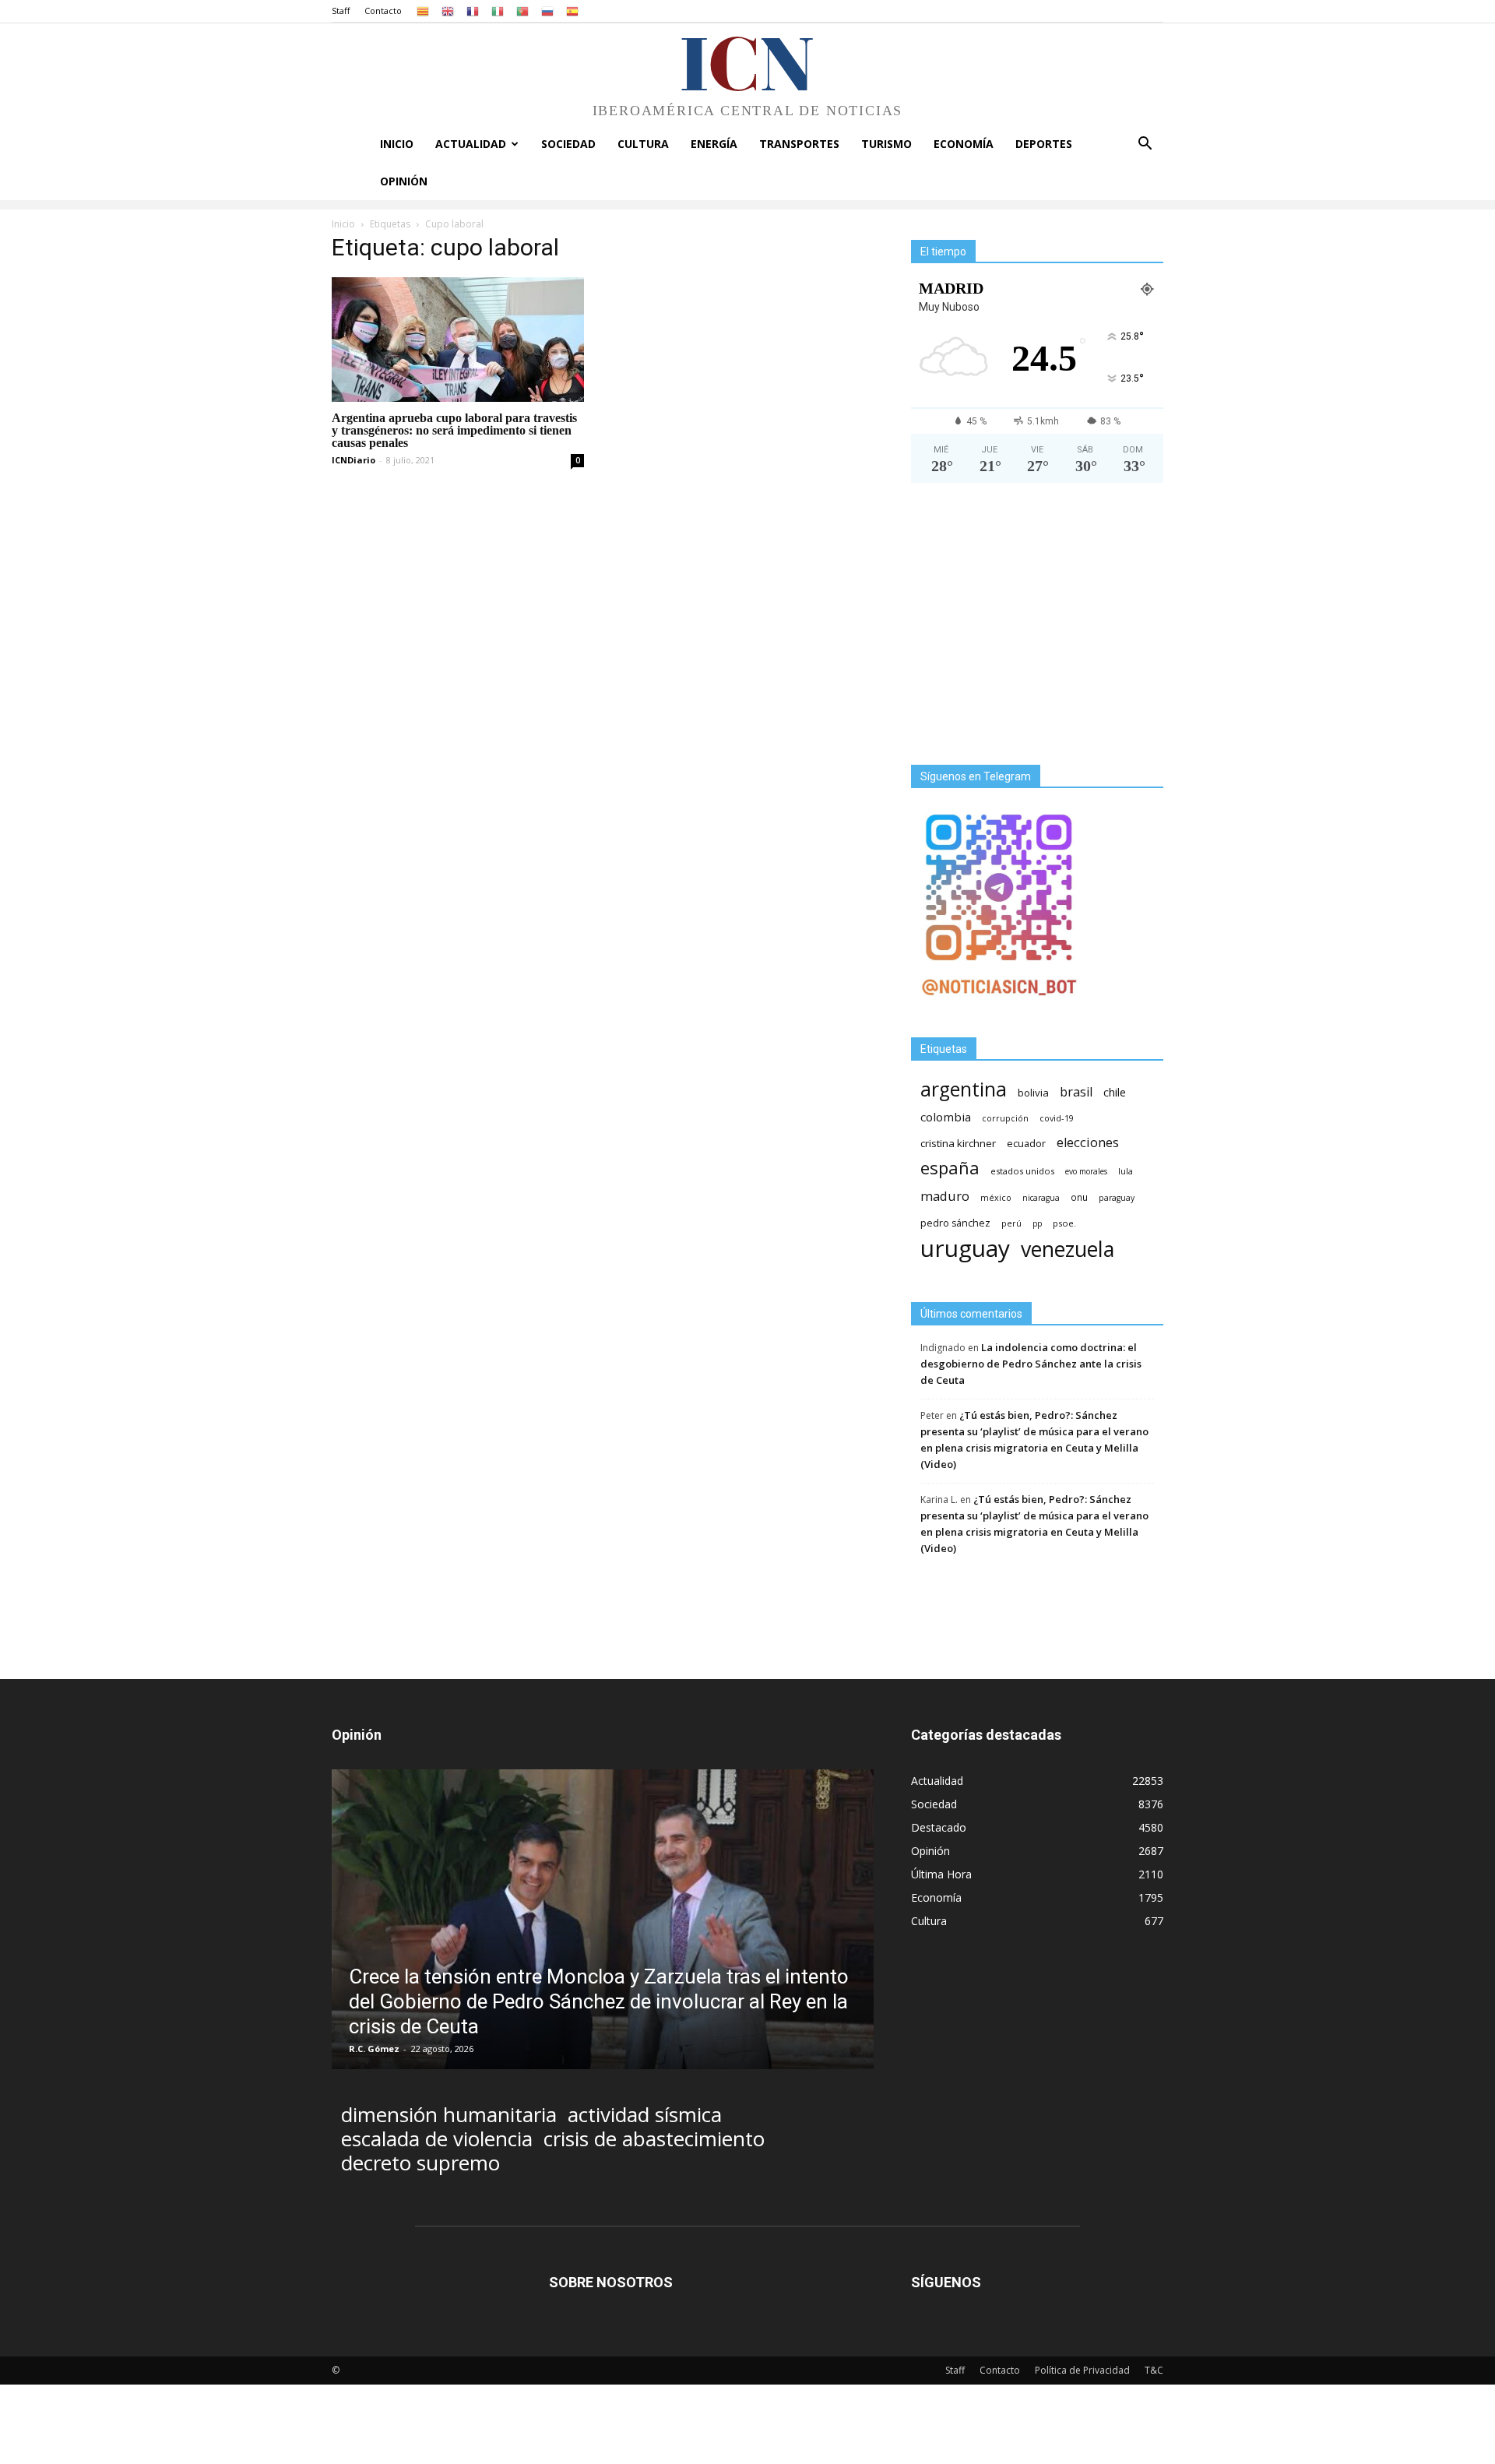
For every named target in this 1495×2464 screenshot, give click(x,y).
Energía (714, 144)
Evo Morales (1086, 1171)
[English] (448, 11)
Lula (1126, 1171)
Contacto (383, 11)
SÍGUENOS (946, 2282)
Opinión (404, 181)
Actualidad (471, 144)
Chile (1115, 1092)
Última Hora (941, 1874)
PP (1037, 1223)
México (996, 1197)
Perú (1011, 1223)
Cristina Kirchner (958, 1143)
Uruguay (965, 1248)
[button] (1145, 145)
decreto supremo (420, 2163)
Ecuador (1026, 1144)
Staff (341, 11)
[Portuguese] (522, 11)
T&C (1154, 2370)
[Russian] (547, 11)
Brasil (1076, 1092)
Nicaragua (1041, 1198)
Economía (964, 144)
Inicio (397, 144)
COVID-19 (1057, 1118)
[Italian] (498, 11)
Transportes (799, 144)
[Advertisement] (1037, 630)
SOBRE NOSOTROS (611, 2282)
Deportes (1044, 144)
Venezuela (1068, 1249)
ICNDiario (354, 460)
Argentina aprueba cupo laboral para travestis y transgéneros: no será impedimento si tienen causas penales (454, 430)
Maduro (945, 1196)
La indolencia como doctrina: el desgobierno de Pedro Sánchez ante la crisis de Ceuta (1031, 1364)
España (950, 1168)
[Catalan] (423, 11)
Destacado (939, 1827)
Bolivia (1033, 1093)
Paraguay (1117, 1198)
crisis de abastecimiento (654, 2139)
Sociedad (568, 144)
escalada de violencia (437, 2139)
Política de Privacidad (1082, 2370)
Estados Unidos (1022, 1171)
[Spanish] (572, 11)
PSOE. (1064, 1223)
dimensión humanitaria (449, 2115)
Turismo (886, 144)
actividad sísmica (645, 2115)
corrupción (1005, 1118)
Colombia (946, 1117)
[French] (473, 11)
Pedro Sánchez (955, 1223)
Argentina (964, 1089)
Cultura (643, 144)
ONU (1079, 1197)
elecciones (1088, 1143)
